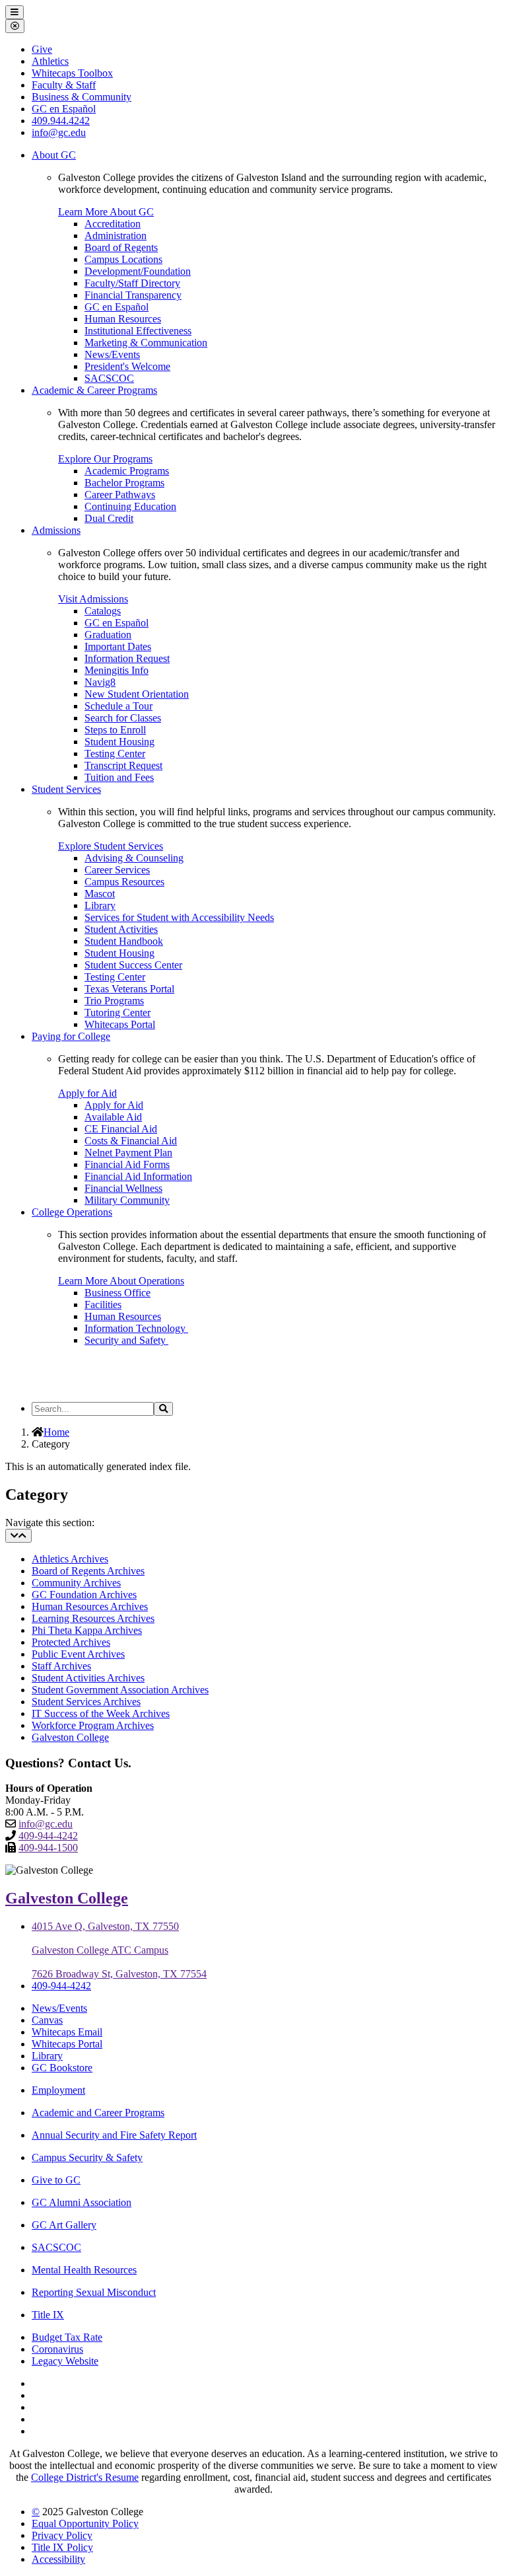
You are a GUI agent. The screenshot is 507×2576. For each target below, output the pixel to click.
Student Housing (119, 742)
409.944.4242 (61, 121)
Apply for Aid (87, 1093)
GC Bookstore (62, 2068)
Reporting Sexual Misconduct (94, 2292)
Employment (58, 2090)
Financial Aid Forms (127, 1164)
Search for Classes (123, 718)
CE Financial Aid (121, 1129)
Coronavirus (57, 2349)
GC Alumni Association (82, 2202)
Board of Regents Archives (88, 1571)
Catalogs (103, 611)
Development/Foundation (138, 271)
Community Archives (76, 1583)
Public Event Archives (78, 1654)
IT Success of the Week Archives (101, 1713)
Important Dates (118, 646)
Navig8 (100, 682)
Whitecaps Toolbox (72, 73)
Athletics (50, 61)
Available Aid (113, 1117)
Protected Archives (71, 1642)
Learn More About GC (106, 212)
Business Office (118, 1293)
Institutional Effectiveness (138, 331)
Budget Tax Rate (67, 2337)
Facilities (103, 1305)
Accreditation (113, 224)
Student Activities (121, 929)
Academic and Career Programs (98, 2113)
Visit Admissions (93, 599)
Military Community (127, 1200)
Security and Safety (126, 1340)
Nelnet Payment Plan (128, 1153)
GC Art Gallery (64, 2225)
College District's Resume (85, 2477)
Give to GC (56, 2180)
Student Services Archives (86, 1702)
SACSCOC (109, 378)
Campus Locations (123, 259)
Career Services (117, 870)
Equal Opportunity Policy (85, 2523)
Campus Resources (124, 882)
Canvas (47, 2020)
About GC (54, 155)
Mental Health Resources (84, 2270)
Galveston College (70, 1737)
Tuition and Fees (119, 777)
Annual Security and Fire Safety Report (114, 2135)
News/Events (112, 354)
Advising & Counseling (134, 858)
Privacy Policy (62, 2535)
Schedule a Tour (118, 706)
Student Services (66, 789)
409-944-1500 (48, 1848)
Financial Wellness (123, 1188)
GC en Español (117, 307)
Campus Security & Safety (87, 2157)
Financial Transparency (133, 295)
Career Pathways (120, 495)
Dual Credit (109, 518)
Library (100, 905)
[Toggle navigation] (18, 1536)
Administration (116, 236)
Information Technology (136, 1328)
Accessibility (58, 2559)
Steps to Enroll (115, 730)
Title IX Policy (62, 2547)
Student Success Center (133, 965)
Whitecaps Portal (120, 1024)
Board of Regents (121, 247)
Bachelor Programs (124, 483)
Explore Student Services (111, 846)
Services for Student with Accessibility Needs (179, 917)
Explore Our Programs (105, 459)
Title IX (48, 2315)
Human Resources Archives (90, 1606)
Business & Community (82, 97)
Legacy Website (65, 2361)
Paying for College (71, 1036)
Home (56, 1432)
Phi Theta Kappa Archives (87, 1630)
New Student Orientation (137, 694)
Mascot (100, 894)
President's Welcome (127, 366)
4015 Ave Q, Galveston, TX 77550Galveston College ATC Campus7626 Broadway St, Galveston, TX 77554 (119, 1950)
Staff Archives (61, 1666)
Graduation (108, 635)
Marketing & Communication (146, 343)
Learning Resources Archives (93, 1618)
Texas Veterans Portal (129, 989)
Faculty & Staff (64, 85)
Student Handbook (124, 941)
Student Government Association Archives (120, 1690)
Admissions (56, 530)
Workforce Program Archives (93, 1725)
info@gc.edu (59, 132)
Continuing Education (130, 506)
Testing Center (115, 754)
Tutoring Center (118, 1012)
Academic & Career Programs (94, 390)
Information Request (127, 658)
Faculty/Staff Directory (132, 283)
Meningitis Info (117, 670)
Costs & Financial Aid (131, 1141)
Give (42, 49)
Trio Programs (114, 1001)
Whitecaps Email (67, 2032)
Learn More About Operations (121, 1281)
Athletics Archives (70, 1559)
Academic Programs (127, 471)
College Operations (72, 1212)
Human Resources (123, 319)
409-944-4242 (48, 1836)
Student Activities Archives (88, 1678)
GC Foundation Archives (84, 1595)
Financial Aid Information (138, 1176)
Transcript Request (123, 765)
